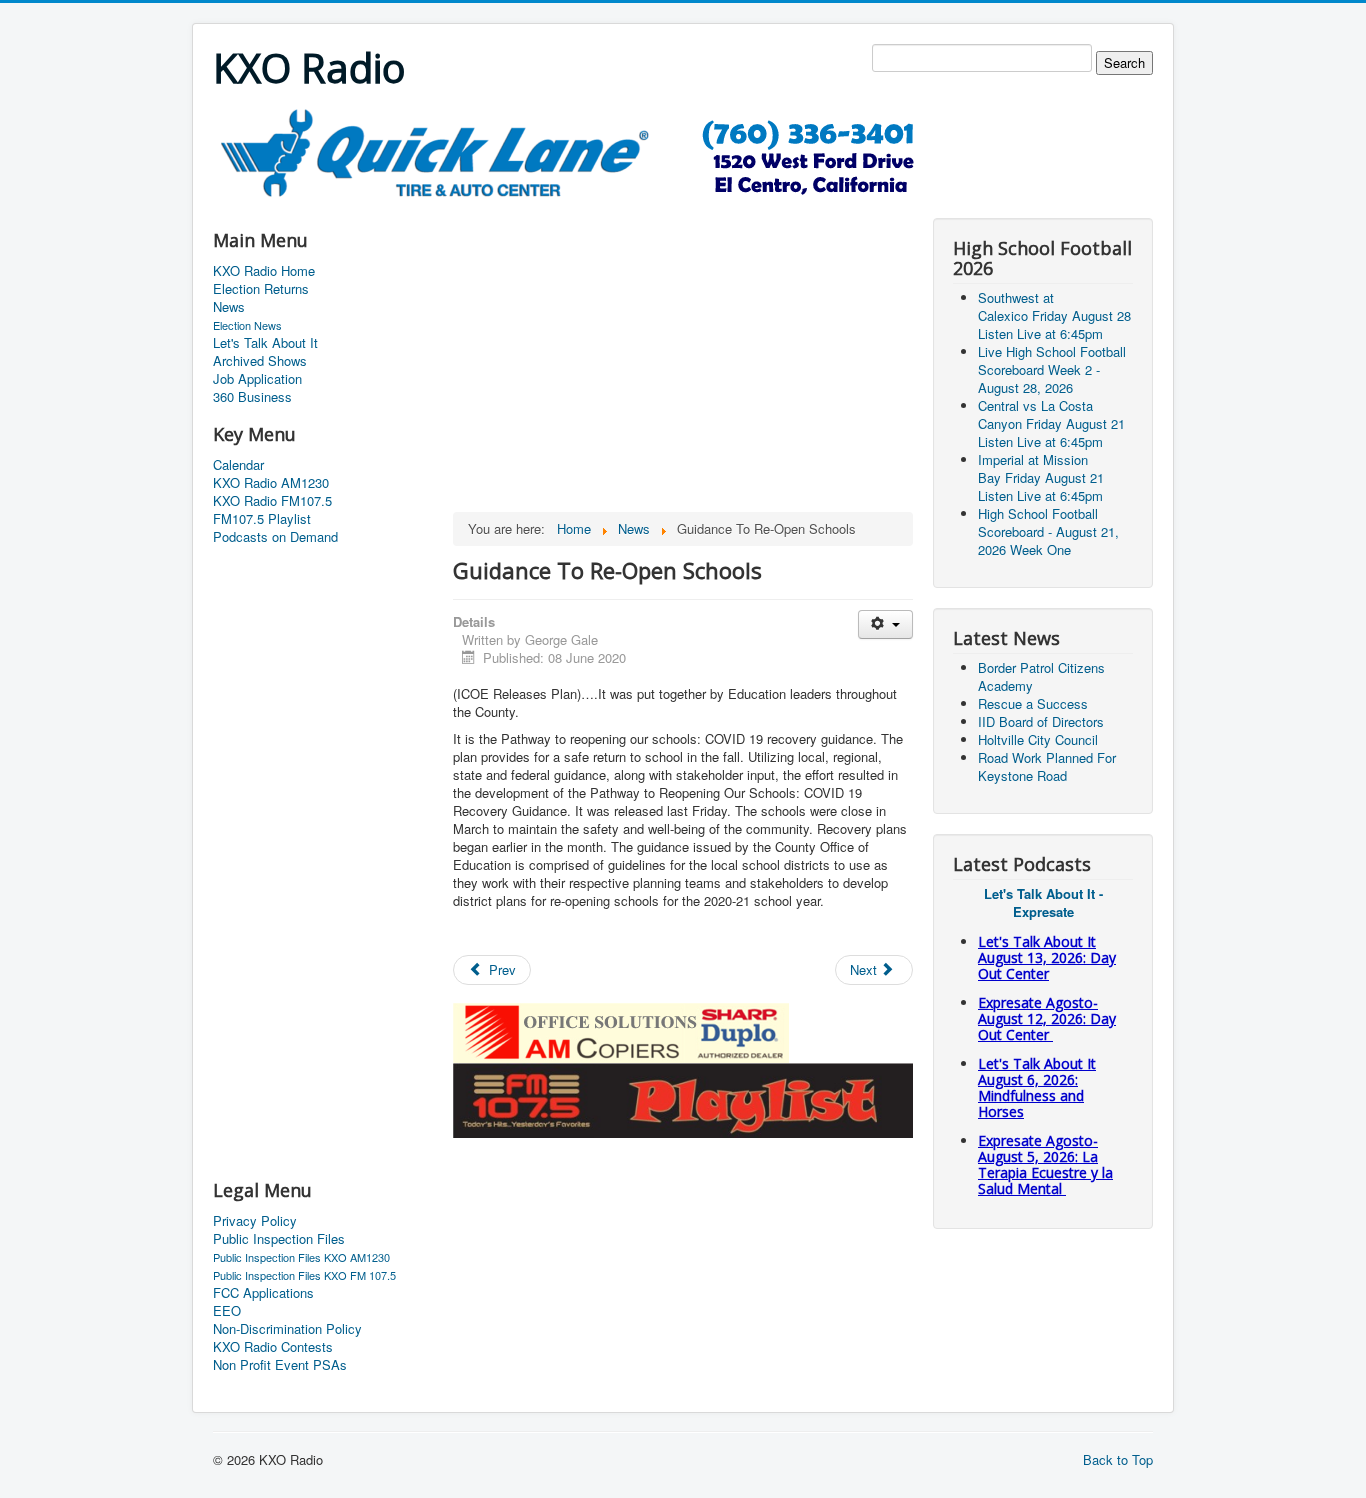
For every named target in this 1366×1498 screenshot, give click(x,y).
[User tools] (885, 624)
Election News (247, 325)
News (229, 307)
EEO (227, 1311)
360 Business (252, 397)
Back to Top (1118, 1459)
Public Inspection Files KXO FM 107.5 (304, 1275)
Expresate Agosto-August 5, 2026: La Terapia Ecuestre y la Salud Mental (1045, 1164)
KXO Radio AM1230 (271, 483)
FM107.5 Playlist (262, 519)
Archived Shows (260, 361)
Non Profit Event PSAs (280, 1365)
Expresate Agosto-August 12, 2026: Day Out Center (1047, 1018)
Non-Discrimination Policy (287, 1329)
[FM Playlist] (683, 1098)
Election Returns (261, 289)
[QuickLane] (577, 151)
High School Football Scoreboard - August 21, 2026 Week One (1048, 531)
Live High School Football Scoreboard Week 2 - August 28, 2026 (1052, 369)
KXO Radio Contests (273, 1347)
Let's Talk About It (265, 343)
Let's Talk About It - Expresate (1043, 902)
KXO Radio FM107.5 (272, 501)
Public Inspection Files (279, 1239)
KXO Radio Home (264, 271)
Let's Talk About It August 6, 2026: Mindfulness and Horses (1037, 1087)
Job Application (257, 379)
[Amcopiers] (621, 1030)
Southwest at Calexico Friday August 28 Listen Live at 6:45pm (1054, 315)
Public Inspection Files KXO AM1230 (301, 1257)
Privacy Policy (255, 1221)
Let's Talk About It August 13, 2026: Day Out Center (1047, 957)
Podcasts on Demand (275, 537)
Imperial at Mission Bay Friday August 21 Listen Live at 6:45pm (1041, 477)
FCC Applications (263, 1293)
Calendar (238, 465)
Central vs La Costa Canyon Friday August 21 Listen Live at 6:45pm (1051, 423)
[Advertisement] (577, 206)
